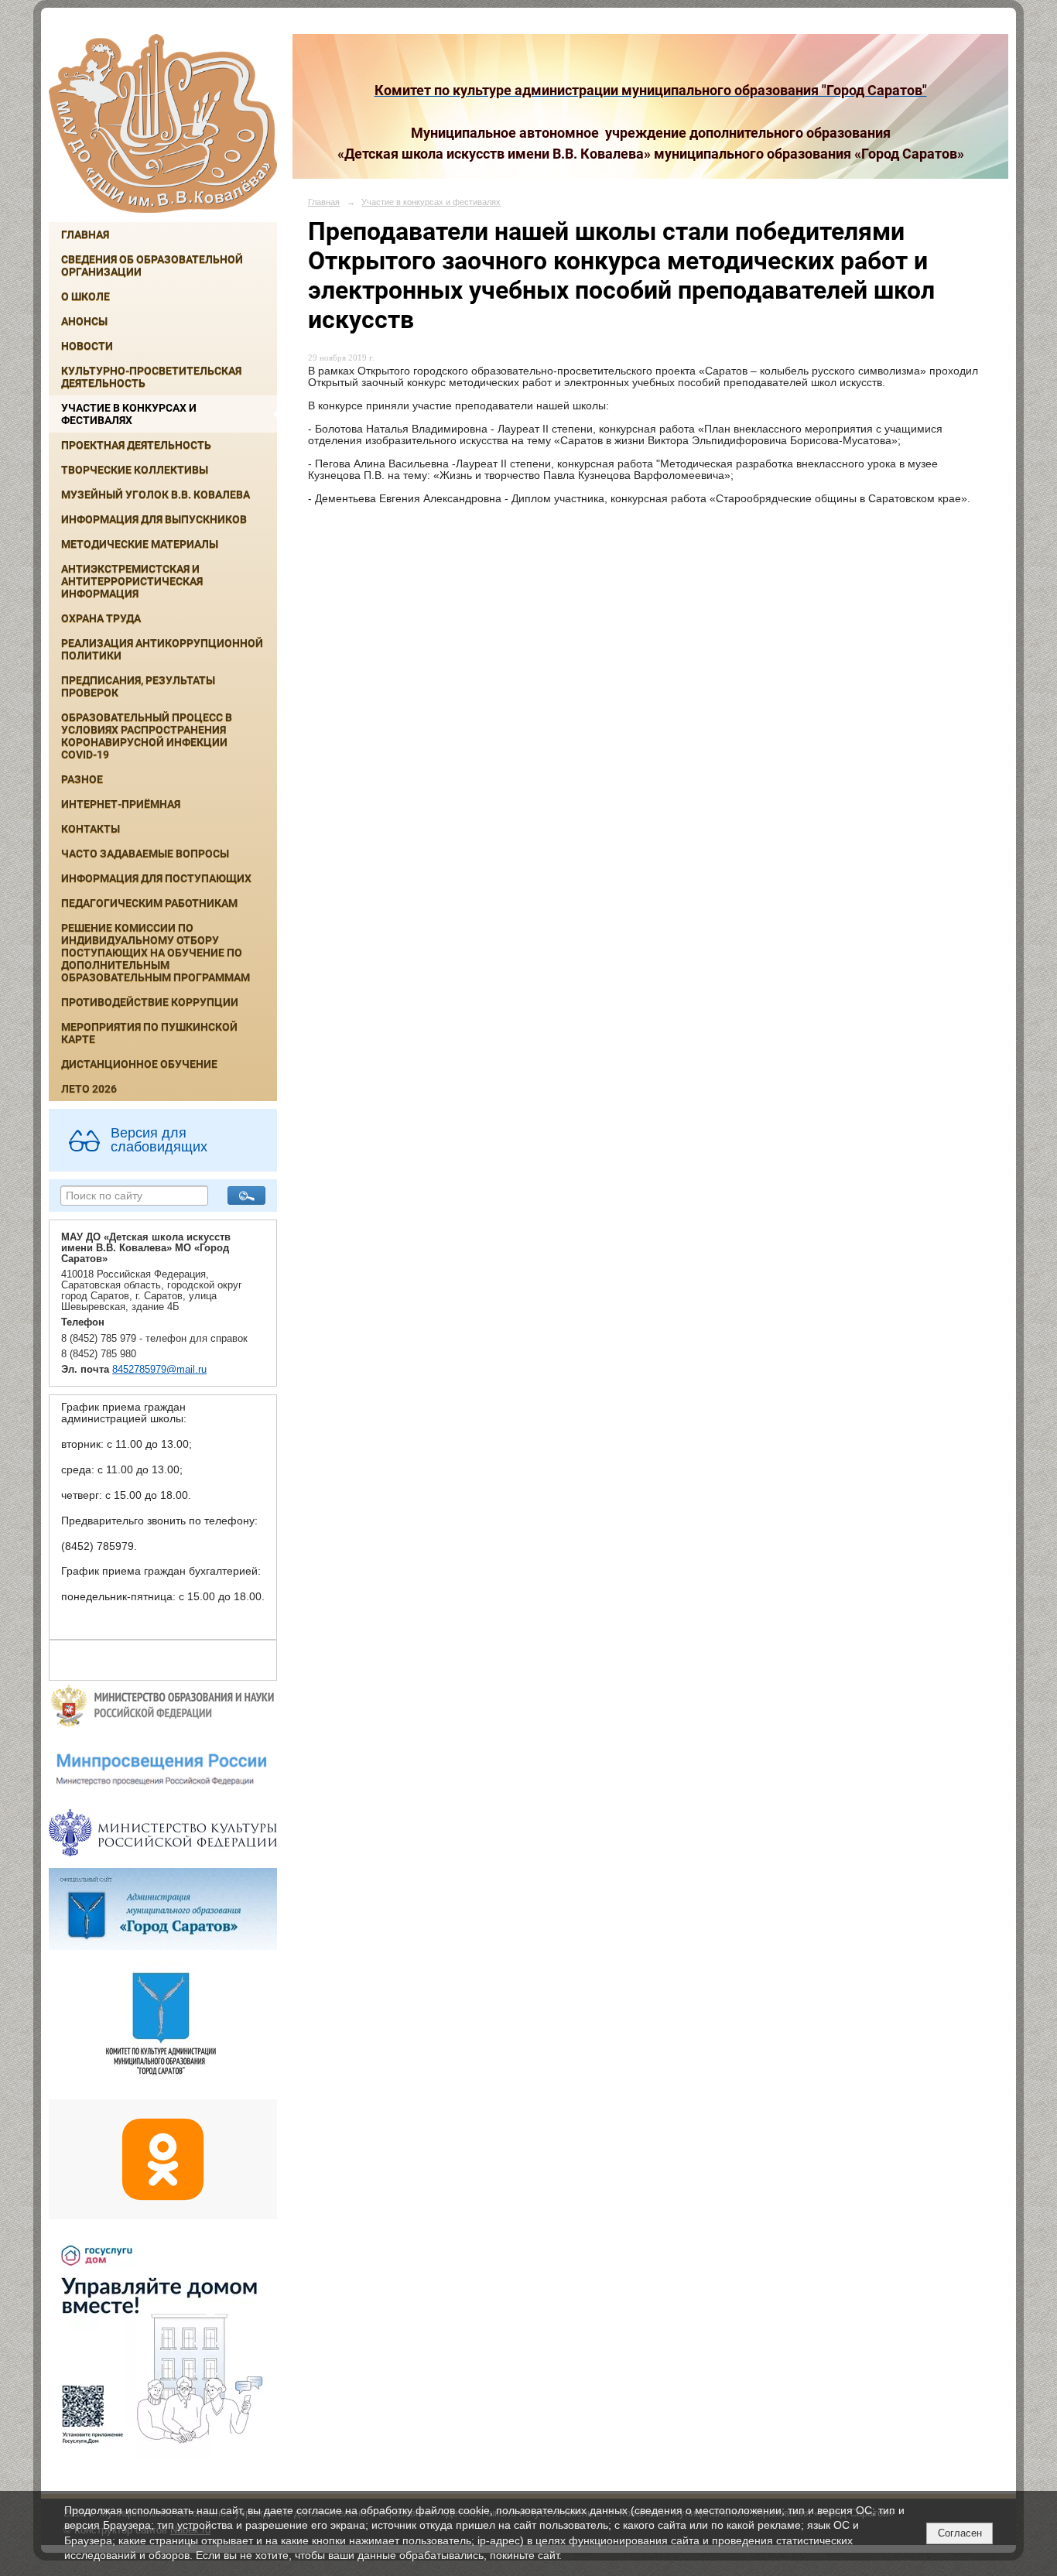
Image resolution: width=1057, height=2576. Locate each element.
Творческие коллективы (135, 470)
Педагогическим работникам (149, 903)
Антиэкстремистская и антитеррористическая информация (132, 581)
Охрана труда (101, 618)
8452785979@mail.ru (159, 1370)
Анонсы (84, 321)
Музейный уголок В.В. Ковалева (156, 494)
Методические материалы (140, 544)
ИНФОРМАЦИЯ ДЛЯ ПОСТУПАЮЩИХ (156, 878)
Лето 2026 (89, 1089)
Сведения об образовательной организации (152, 265)
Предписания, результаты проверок (138, 686)
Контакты (91, 829)
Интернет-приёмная (121, 804)
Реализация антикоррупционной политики (162, 649)
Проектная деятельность (136, 445)
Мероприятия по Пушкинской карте (149, 1033)
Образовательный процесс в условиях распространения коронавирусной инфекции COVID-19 (147, 736)
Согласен (960, 2533)
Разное (82, 779)
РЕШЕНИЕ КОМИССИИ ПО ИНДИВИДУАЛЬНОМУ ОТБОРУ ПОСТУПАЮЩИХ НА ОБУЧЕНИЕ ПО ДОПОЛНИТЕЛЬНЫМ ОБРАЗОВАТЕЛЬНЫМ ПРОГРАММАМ (156, 953)
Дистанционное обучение (139, 1064)
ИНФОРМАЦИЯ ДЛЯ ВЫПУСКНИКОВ (154, 519)
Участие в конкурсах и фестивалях (129, 414)
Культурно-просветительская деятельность (151, 377)
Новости (87, 346)
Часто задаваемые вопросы (145, 854)
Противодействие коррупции (150, 1002)
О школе (86, 296)
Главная (85, 234)
